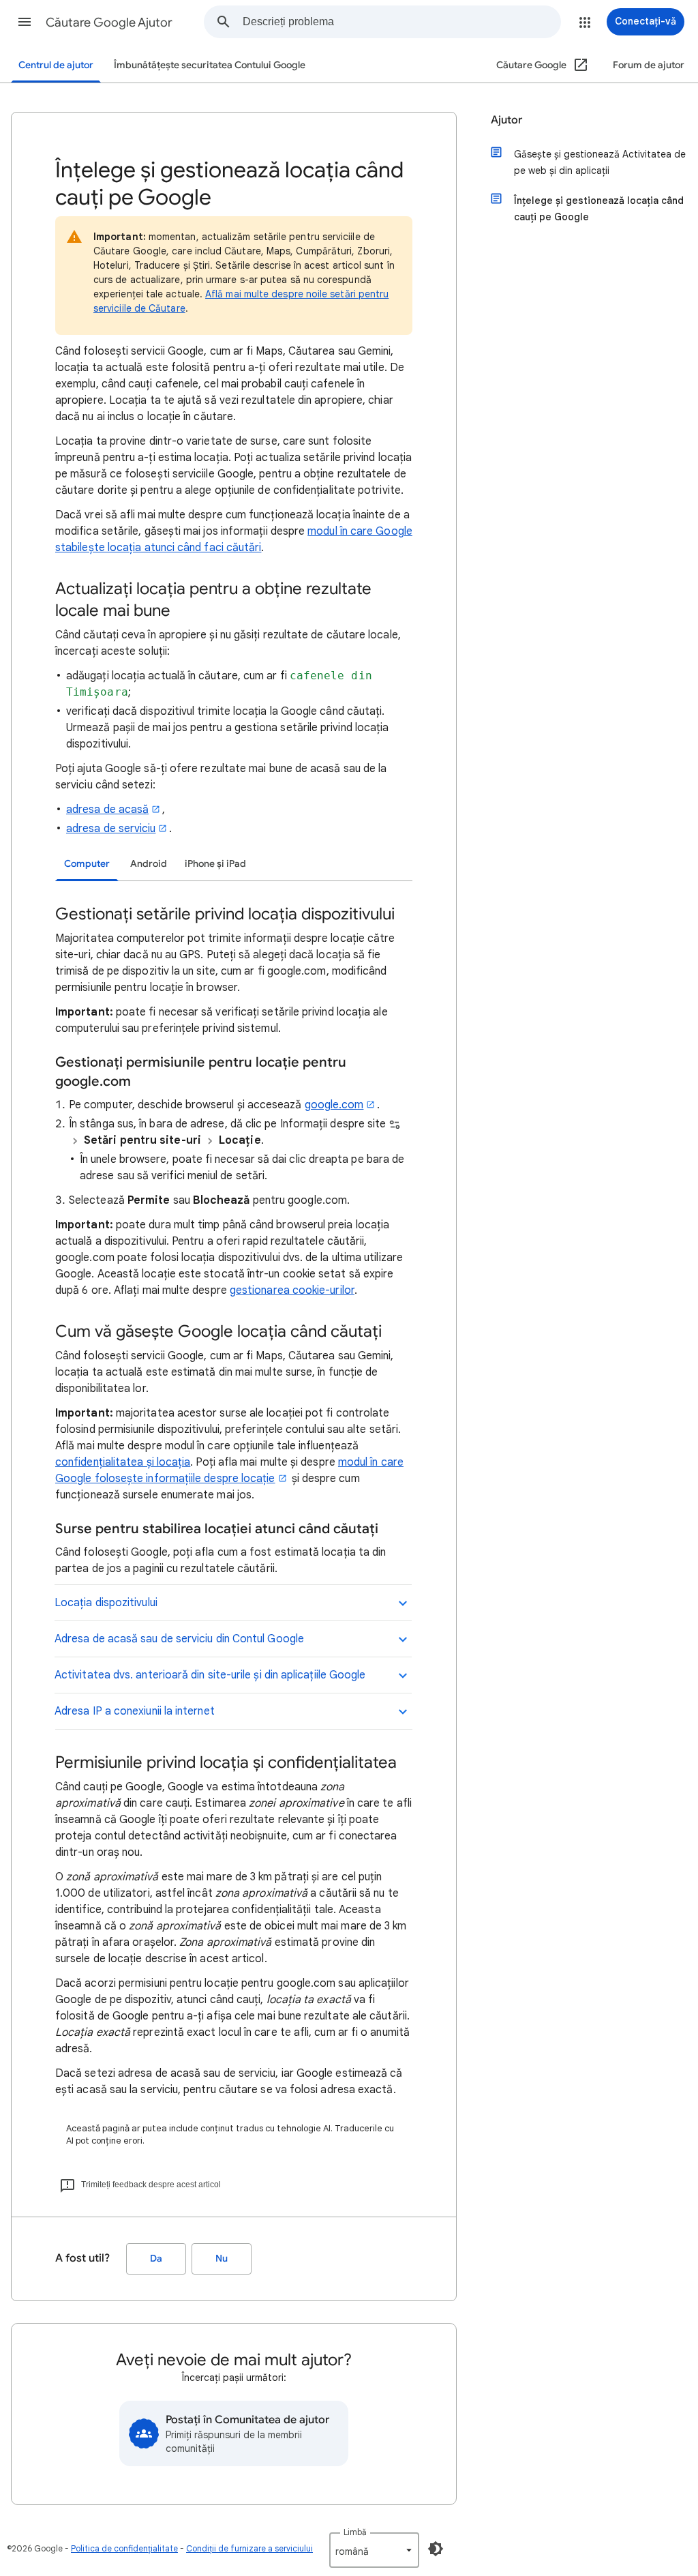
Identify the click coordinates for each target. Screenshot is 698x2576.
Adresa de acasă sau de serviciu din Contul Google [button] (179, 1639)
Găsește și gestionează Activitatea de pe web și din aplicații (600, 162)
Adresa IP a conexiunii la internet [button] (135, 1711)
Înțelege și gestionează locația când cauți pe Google (599, 209)
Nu (222, 2259)
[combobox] (401, 22)
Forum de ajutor (649, 65)
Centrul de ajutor (56, 65)
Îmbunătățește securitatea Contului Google (210, 65)
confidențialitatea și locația (123, 1462)
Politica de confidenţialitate (124, 2548)
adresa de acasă (107, 810)
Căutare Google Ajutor (109, 23)
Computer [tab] (87, 864)
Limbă (355, 2532)
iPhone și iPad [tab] (215, 864)
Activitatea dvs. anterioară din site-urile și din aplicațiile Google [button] (210, 1675)
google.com (334, 1105)
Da (156, 2259)
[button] (25, 22)
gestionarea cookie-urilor (292, 1290)
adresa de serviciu (111, 829)
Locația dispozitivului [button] (106, 1603)
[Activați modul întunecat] (436, 2549)
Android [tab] (149, 864)
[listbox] (374, 2550)
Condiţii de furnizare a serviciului (249, 2548)
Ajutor (506, 120)
